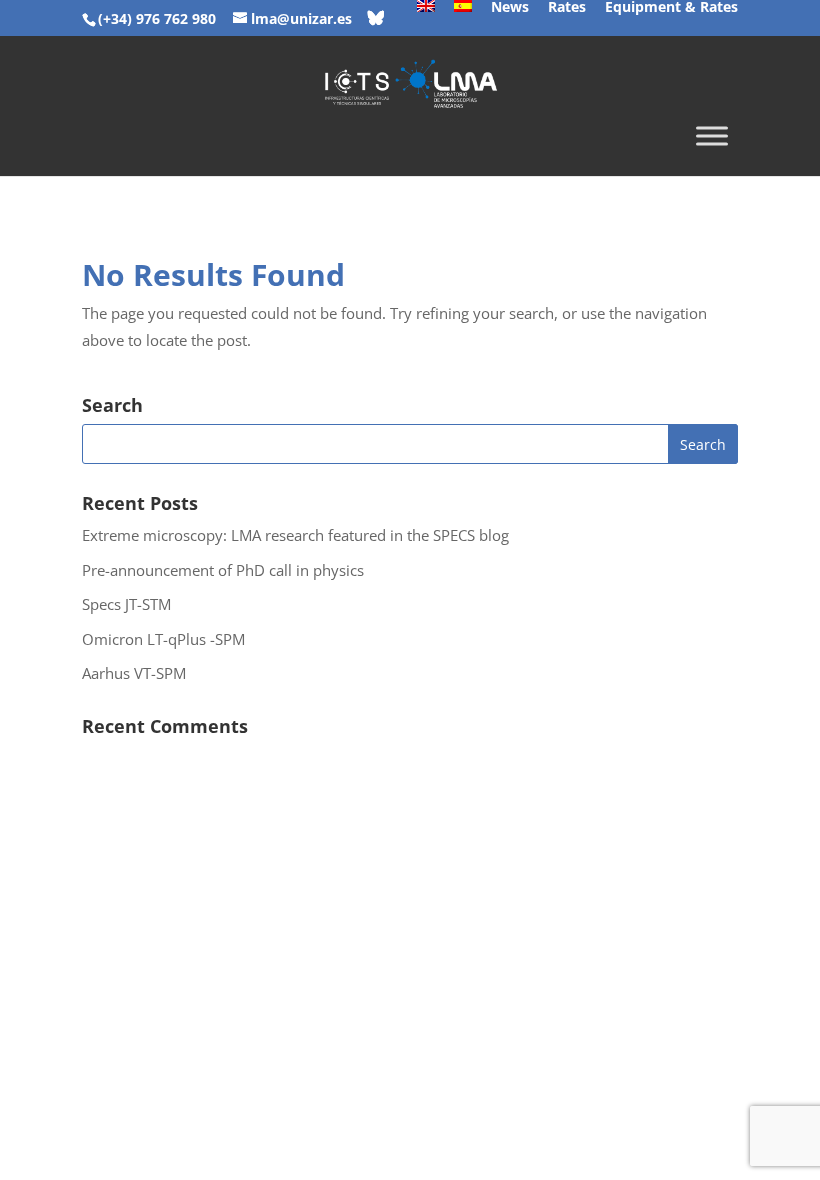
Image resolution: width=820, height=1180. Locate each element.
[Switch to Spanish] (463, 12)
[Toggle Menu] (712, 136)
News (510, 8)
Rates (567, 8)
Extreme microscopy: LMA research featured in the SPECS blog (295, 535)
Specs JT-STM (126, 604)
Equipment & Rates (671, 8)
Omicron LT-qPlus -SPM (163, 639)
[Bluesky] (376, 18)
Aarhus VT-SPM (134, 673)
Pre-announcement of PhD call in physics (223, 570)
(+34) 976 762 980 (157, 18)
